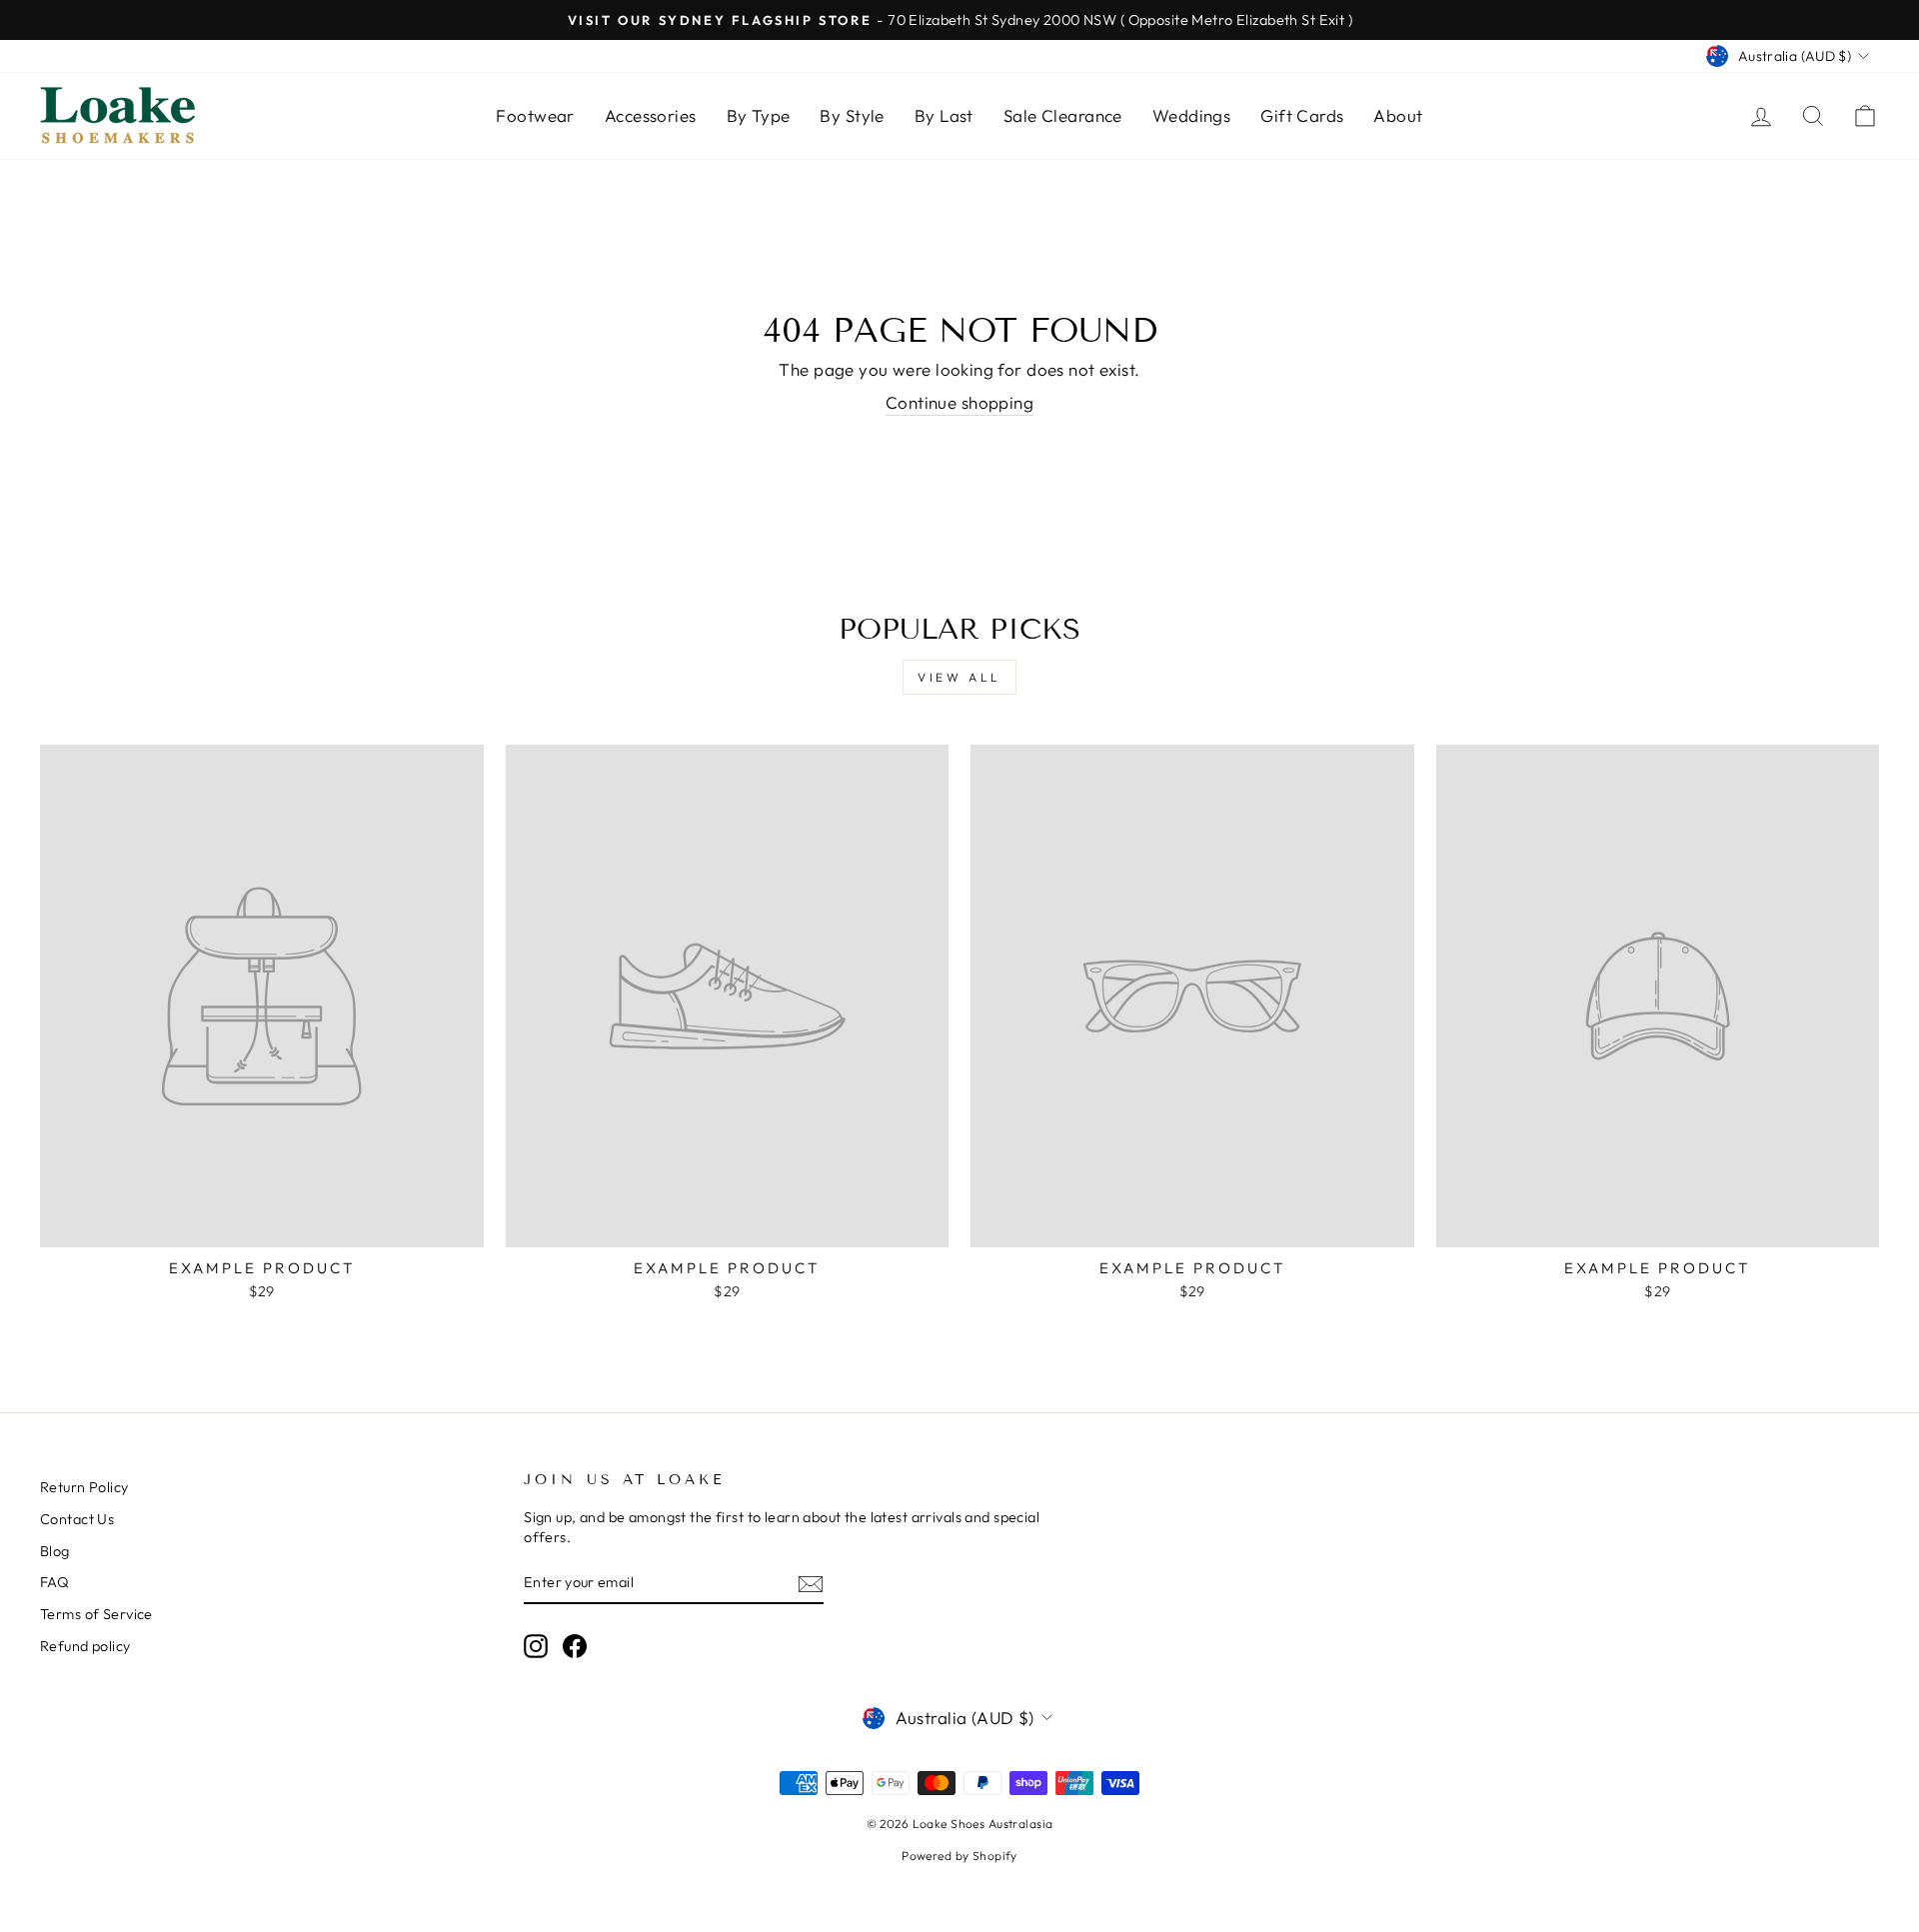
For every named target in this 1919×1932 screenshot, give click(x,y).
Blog (55, 1551)
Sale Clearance (1063, 115)
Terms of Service (96, 1614)
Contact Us (77, 1519)
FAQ (54, 1582)
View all (959, 677)
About (1398, 115)
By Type (759, 115)
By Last (944, 115)
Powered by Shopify (959, 1856)
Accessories (651, 115)
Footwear (535, 115)
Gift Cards (1302, 115)
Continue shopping (959, 402)
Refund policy (85, 1646)
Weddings (1191, 115)
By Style (852, 115)
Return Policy (84, 1487)
